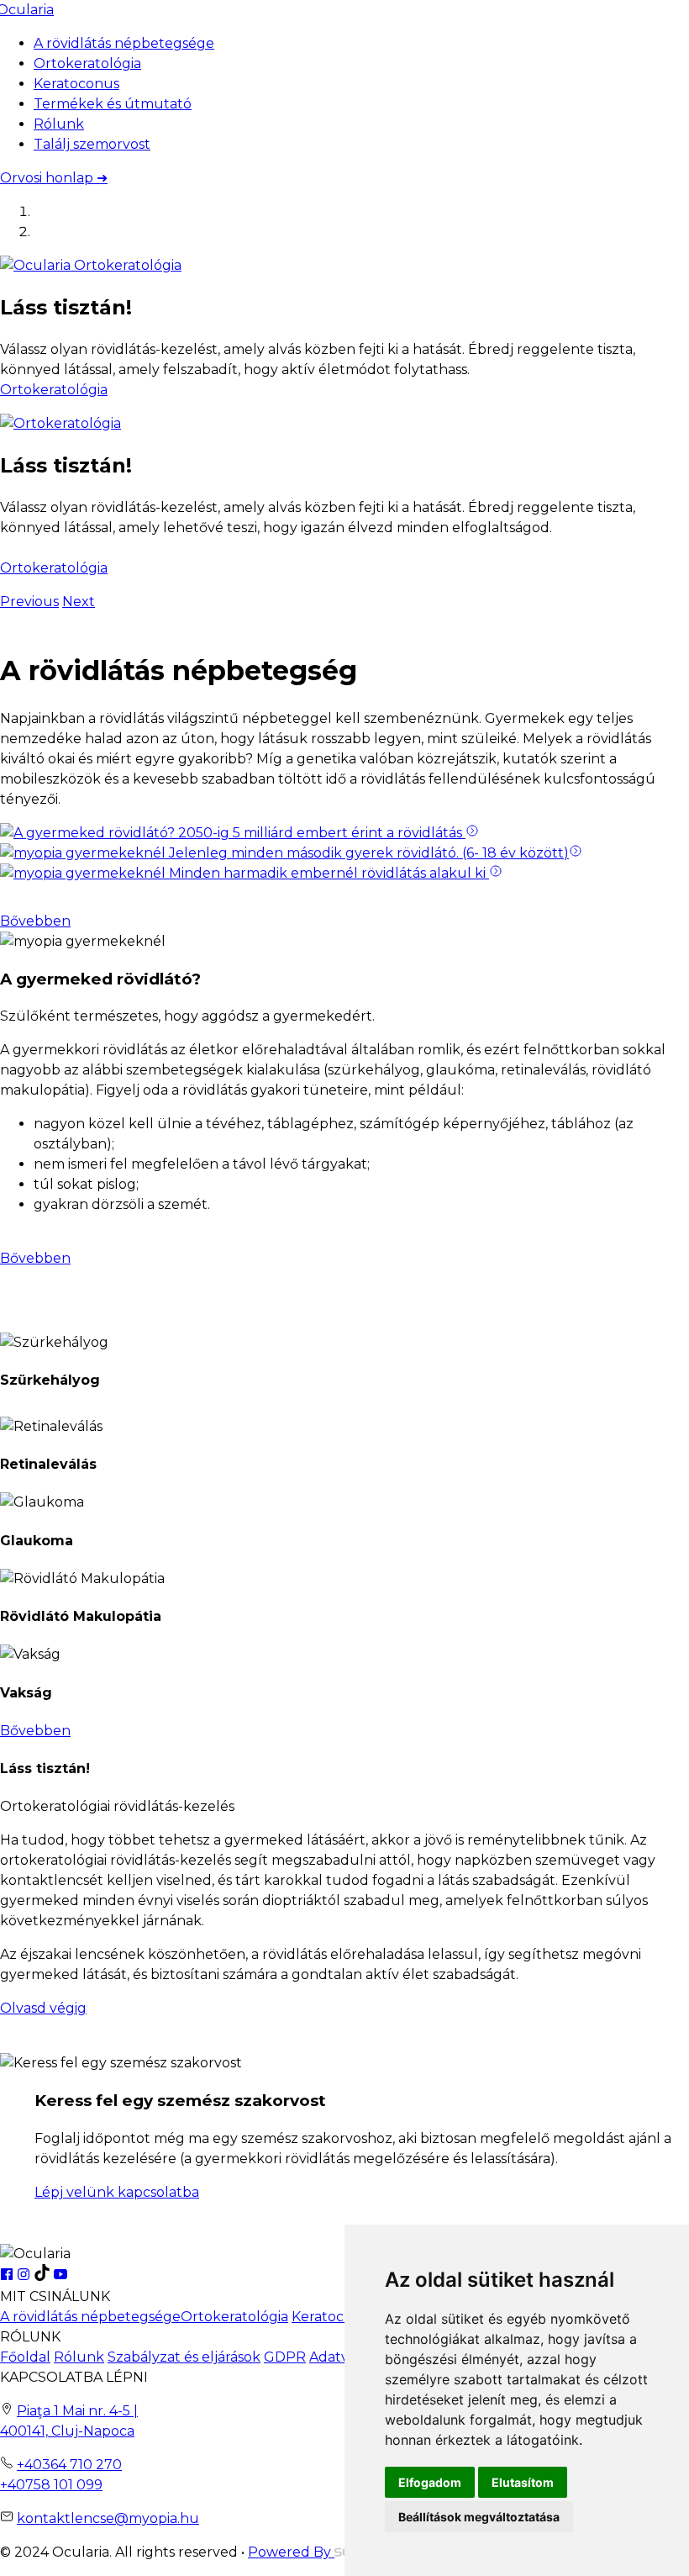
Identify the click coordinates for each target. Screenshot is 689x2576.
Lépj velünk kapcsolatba (117, 2192)
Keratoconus (76, 84)
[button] (29, 602)
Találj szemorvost (92, 144)
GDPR (285, 2357)
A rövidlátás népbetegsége (124, 43)
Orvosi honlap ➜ (54, 178)
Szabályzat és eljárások (184, 2357)
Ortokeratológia (87, 63)
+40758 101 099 (51, 2485)
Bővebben (35, 921)
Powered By (291, 2552)
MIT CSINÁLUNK (55, 2296)
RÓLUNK (30, 2337)
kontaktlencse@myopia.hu (108, 2518)
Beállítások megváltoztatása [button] (479, 2517)
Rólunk (59, 124)
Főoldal (25, 2357)
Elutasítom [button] (523, 2482)
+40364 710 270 (69, 2465)
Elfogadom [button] (430, 2482)
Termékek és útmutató (113, 104)
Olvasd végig (43, 2008)
